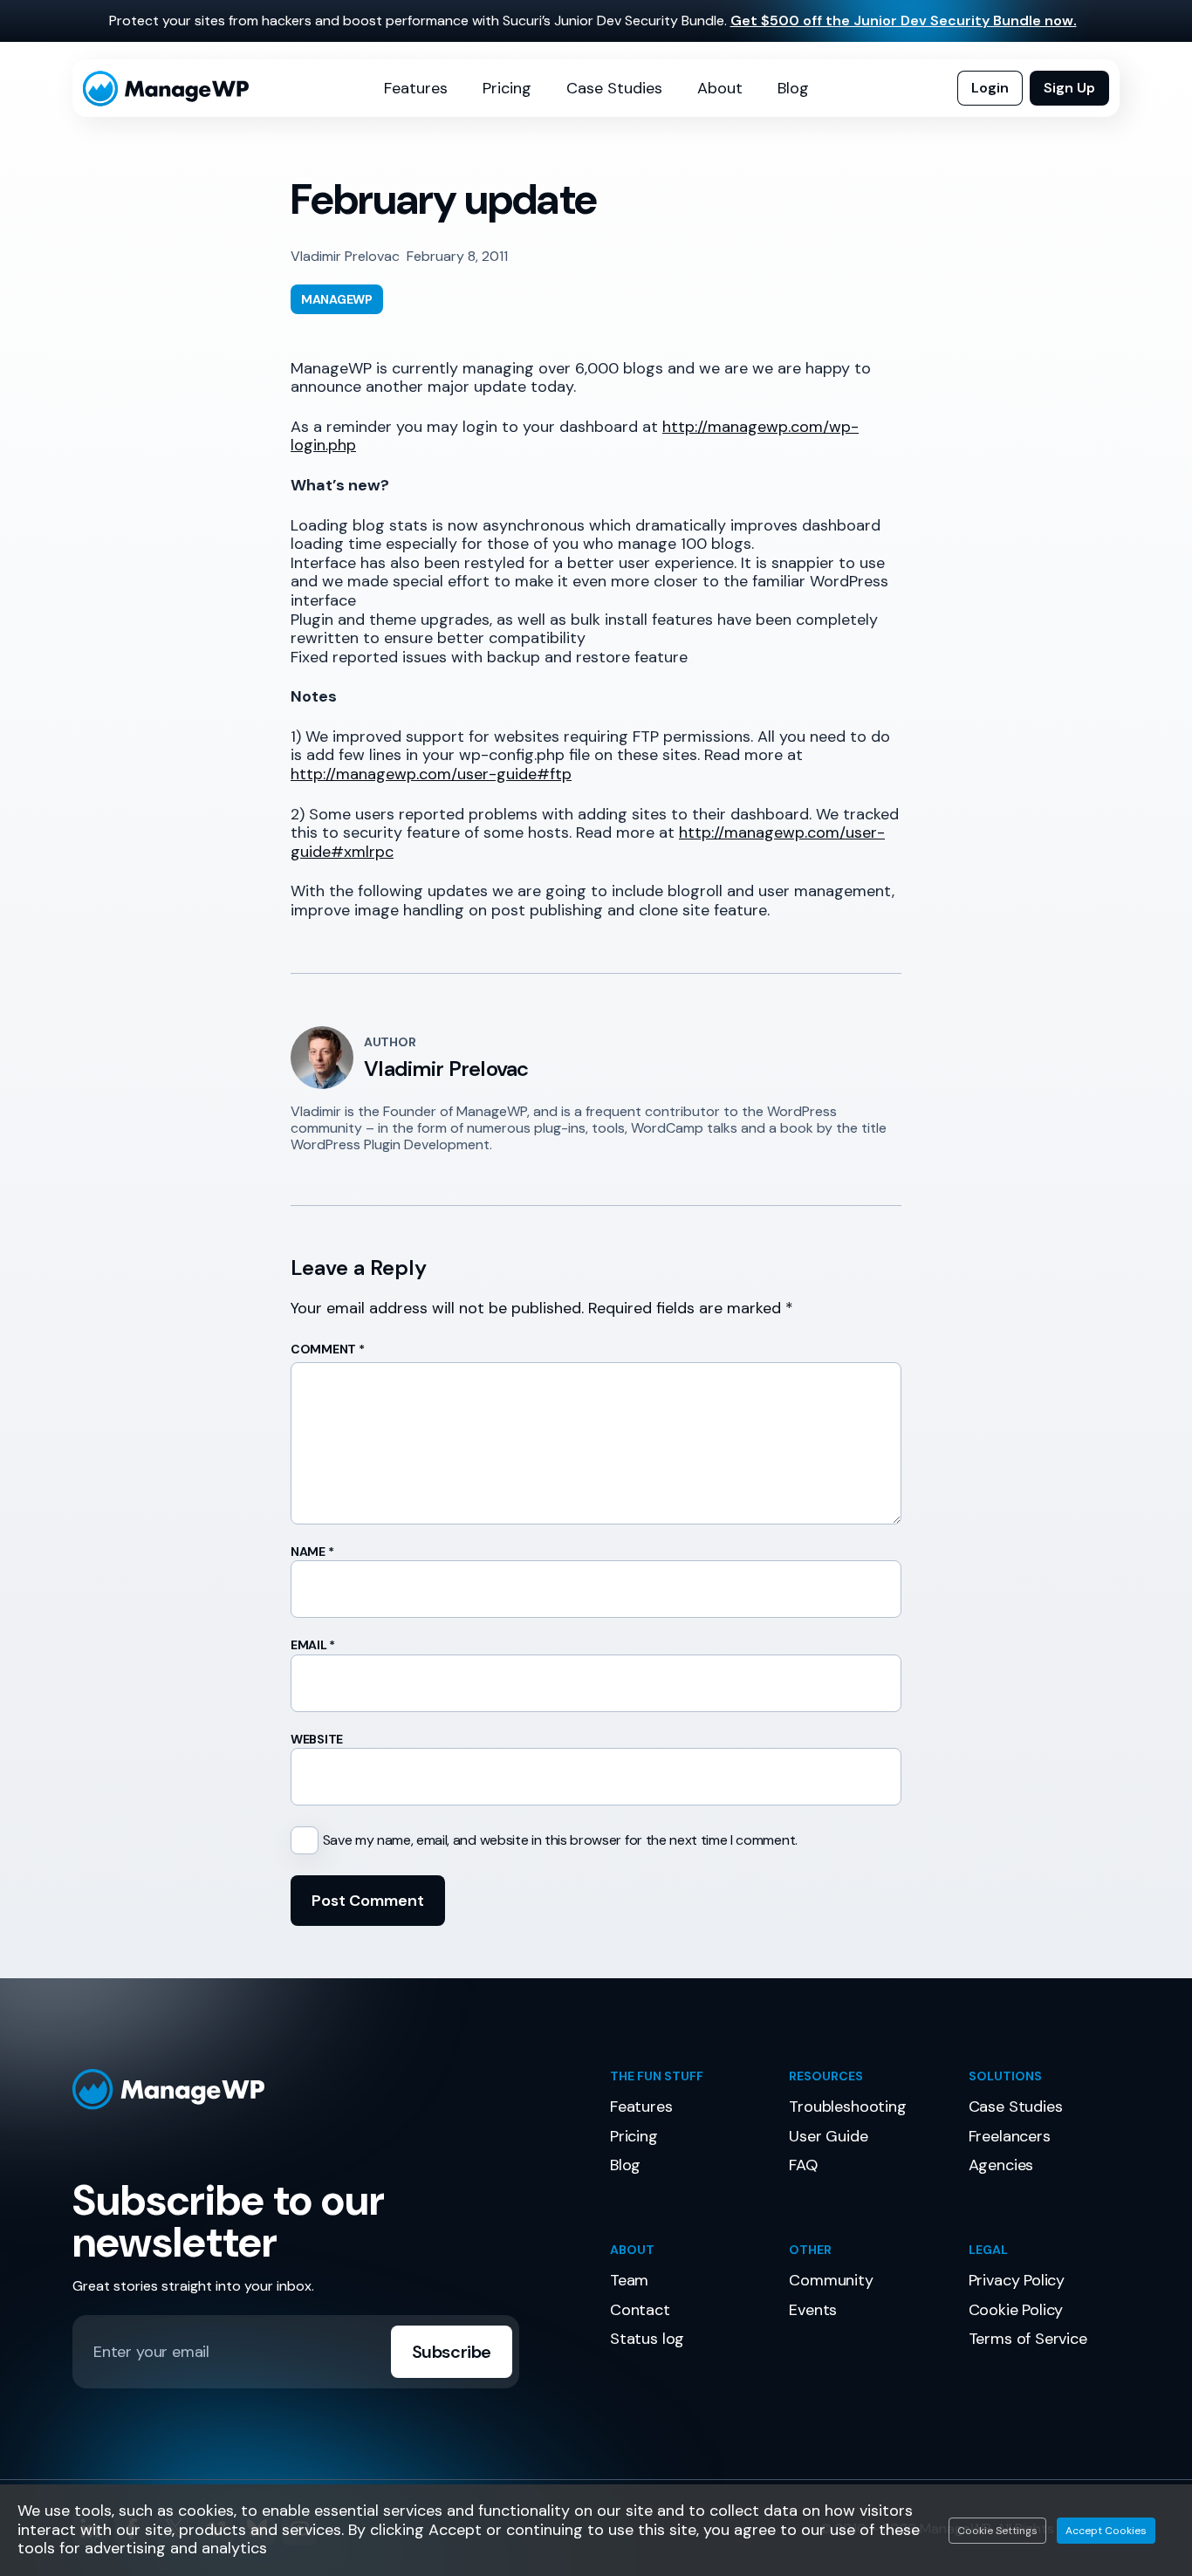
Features (416, 88)
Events (813, 2310)
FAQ (803, 2165)
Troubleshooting (847, 2107)
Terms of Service (1028, 2339)
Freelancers (1010, 2136)
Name (312, 1552)
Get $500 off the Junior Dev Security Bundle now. (904, 21)
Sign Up (1069, 88)
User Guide (828, 2136)
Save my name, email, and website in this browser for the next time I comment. (560, 1840)
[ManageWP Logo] (327, 2090)
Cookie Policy (1016, 2310)
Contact (640, 2310)
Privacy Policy (1017, 2280)
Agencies (1001, 2165)
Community (831, 2280)
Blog (793, 88)
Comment (328, 1349)
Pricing (507, 88)
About (720, 88)
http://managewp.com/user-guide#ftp (431, 774)
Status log (647, 2339)
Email (313, 1645)
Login (990, 88)
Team (629, 2280)
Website (317, 1739)
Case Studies (614, 88)
